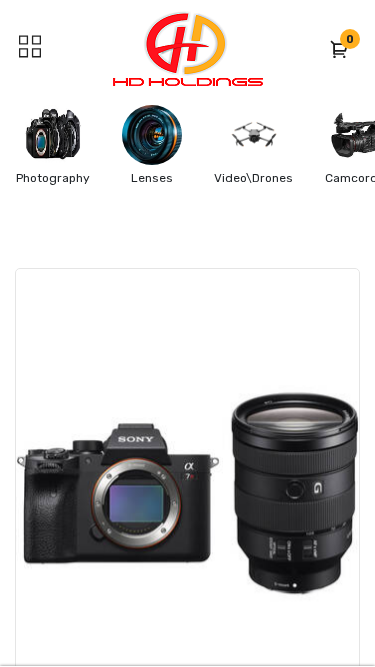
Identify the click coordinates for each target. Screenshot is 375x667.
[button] (340, 49)
